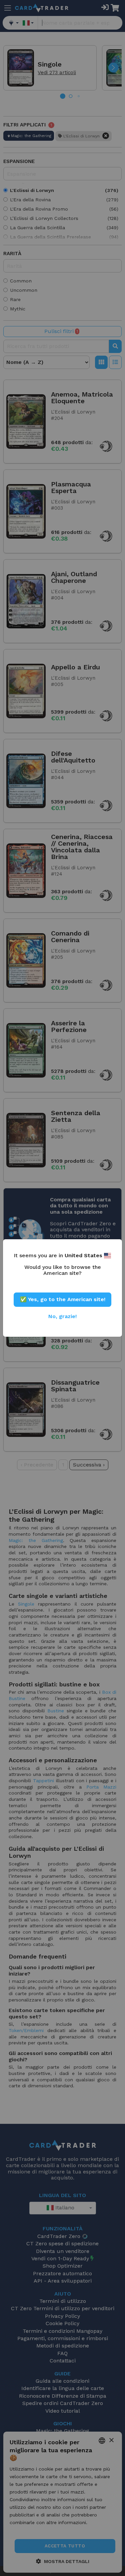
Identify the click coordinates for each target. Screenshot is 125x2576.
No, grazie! (62, 1316)
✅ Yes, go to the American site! (63, 1299)
